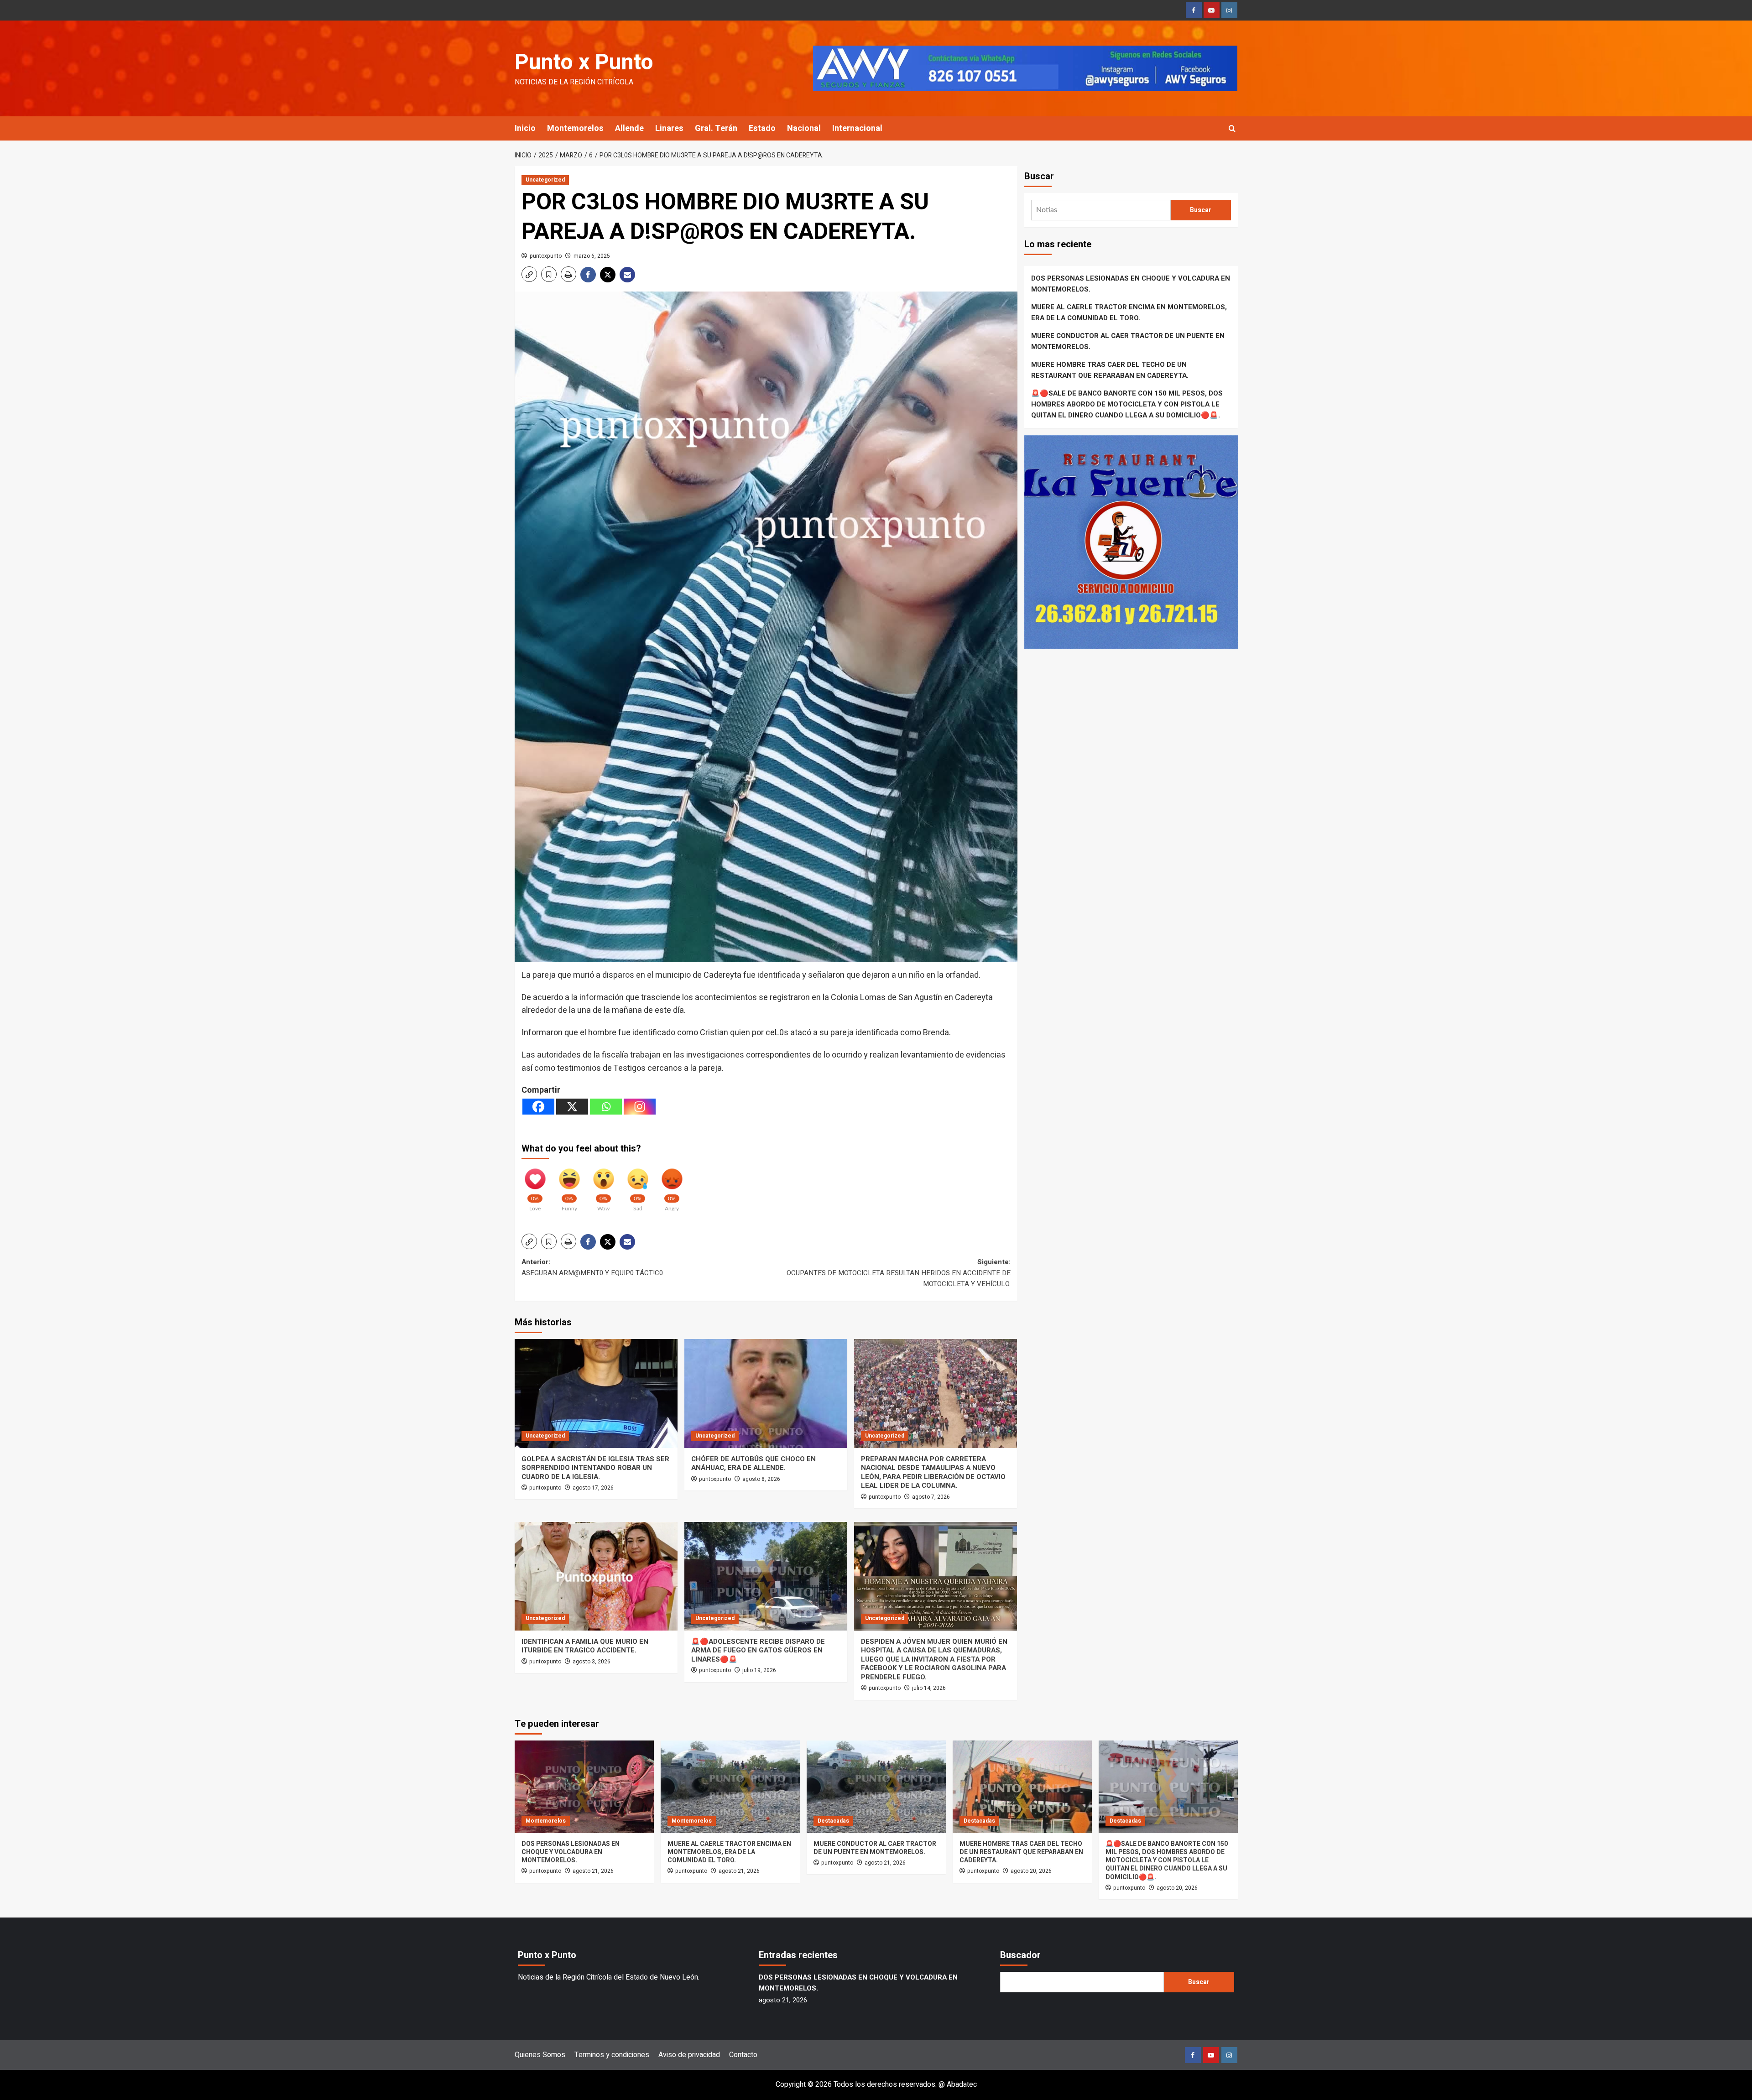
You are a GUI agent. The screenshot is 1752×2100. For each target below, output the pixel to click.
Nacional (804, 128)
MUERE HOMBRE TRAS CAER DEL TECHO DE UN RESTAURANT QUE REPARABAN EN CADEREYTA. (1110, 370)
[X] (572, 1107)
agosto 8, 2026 (761, 1479)
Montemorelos (575, 128)
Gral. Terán (716, 128)
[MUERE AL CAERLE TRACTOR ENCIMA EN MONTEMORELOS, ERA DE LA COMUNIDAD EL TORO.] (730, 1787)
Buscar (1039, 176)
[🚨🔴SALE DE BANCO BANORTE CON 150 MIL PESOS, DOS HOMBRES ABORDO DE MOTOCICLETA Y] (1168, 1787)
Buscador (1020, 1955)
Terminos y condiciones (612, 2055)
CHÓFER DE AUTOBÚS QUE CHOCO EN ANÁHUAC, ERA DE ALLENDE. (753, 1464)
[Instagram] (640, 1107)
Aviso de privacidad (689, 2055)
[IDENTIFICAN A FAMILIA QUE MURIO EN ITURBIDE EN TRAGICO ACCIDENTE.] (596, 1576)
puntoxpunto (546, 256)
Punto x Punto (584, 63)
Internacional (857, 128)
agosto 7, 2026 (931, 1497)
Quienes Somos (540, 2055)
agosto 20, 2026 (1031, 1871)
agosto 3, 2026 (592, 1662)
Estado (762, 128)
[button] (1232, 128)
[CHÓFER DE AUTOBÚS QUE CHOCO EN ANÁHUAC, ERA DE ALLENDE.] (766, 1393)
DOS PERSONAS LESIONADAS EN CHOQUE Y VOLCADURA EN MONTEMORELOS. (1131, 284)
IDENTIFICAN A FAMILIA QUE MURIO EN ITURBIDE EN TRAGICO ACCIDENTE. (585, 1646)
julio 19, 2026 (759, 1670)
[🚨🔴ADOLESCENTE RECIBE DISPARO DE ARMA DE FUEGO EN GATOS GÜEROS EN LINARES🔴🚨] (766, 1576)
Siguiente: (899, 1273)
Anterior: (592, 1267)
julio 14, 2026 (929, 1688)
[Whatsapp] (606, 1107)
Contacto (743, 2055)
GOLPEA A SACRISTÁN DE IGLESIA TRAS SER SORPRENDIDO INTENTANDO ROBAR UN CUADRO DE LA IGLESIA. (595, 1468)
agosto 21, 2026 (593, 1871)
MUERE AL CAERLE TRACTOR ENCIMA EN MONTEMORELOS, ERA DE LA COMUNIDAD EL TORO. (1129, 313)
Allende (629, 128)
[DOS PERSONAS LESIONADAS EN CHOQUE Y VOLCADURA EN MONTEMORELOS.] (584, 1787)
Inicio (525, 128)
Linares (669, 128)
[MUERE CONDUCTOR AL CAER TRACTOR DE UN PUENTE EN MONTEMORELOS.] (876, 1787)
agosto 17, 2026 (593, 1488)
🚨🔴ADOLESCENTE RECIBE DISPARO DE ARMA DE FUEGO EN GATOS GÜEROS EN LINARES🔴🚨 (758, 1650)
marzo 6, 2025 (592, 256)
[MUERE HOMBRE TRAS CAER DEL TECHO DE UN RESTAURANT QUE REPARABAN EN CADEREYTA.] (1022, 1787)
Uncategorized (545, 180)
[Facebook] (538, 1107)
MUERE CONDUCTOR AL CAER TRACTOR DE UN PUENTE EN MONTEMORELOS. (1128, 341)
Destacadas (833, 1821)
